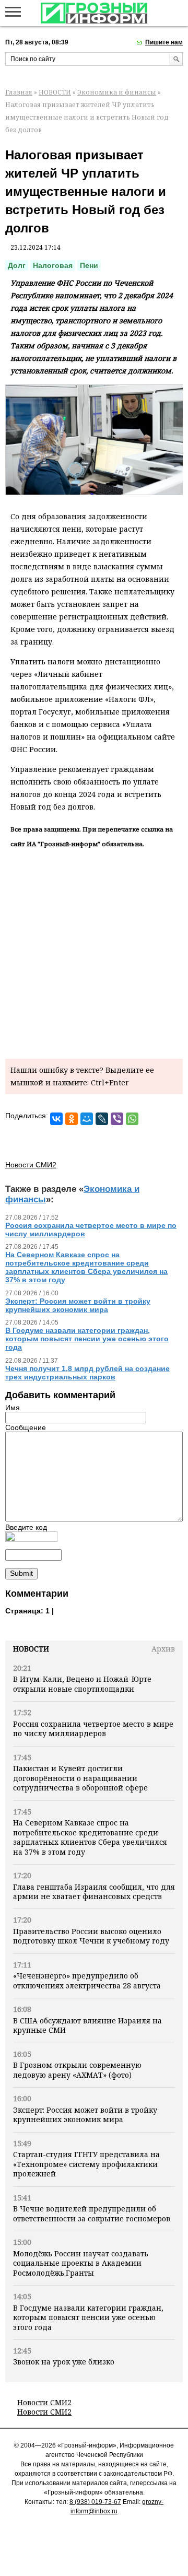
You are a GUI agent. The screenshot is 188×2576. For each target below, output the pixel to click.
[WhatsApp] (132, 1119)
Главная (19, 92)
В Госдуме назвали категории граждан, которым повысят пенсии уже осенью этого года (88, 2317)
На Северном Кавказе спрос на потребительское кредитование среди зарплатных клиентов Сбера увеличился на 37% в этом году (90, 1837)
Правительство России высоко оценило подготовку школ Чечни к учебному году (91, 1936)
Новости (31, 1649)
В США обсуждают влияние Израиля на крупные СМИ (87, 2025)
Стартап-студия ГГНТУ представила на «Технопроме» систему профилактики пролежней (86, 2164)
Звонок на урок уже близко (64, 2362)
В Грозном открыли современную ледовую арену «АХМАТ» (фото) (77, 2070)
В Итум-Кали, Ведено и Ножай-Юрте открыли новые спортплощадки (82, 1684)
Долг (17, 265)
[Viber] (117, 1119)
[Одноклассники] (72, 1119)
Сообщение (26, 1427)
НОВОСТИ (55, 92)
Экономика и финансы (117, 92)
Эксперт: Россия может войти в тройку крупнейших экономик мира (85, 2115)
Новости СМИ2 (44, 2402)
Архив (163, 1649)
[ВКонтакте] (56, 1119)
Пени (89, 265)
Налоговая (53, 265)
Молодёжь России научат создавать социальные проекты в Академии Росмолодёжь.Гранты (81, 2263)
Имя (13, 1408)
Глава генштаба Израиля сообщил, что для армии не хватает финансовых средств (94, 1892)
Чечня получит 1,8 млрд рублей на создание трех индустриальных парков (87, 1373)
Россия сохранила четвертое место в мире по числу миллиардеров (93, 1729)
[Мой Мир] (87, 1119)
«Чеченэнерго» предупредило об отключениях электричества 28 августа (87, 1980)
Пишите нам (164, 42)
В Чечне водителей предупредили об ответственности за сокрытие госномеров (92, 2213)
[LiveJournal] (102, 1119)
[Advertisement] (94, 952)
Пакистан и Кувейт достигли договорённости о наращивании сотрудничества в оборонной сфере (80, 1778)
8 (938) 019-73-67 (95, 2502)
